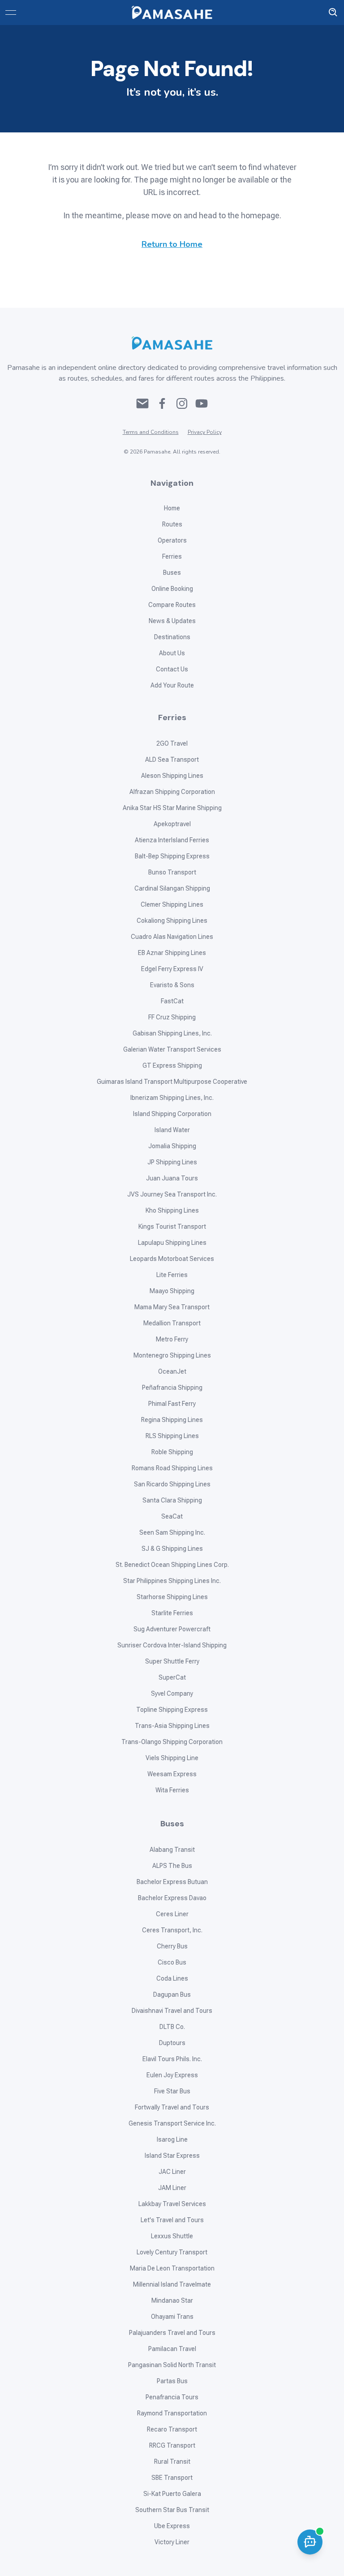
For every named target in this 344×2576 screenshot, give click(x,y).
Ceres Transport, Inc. (172, 1930)
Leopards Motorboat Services (172, 1259)
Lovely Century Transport (172, 2252)
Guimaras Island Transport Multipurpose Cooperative (172, 1082)
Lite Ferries (172, 1275)
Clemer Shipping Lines (172, 904)
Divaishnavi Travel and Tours (172, 2011)
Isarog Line (172, 2139)
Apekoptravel (172, 824)
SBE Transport (172, 2478)
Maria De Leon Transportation (172, 2268)
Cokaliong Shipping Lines (172, 921)
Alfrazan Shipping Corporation (172, 792)
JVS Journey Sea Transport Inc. (172, 1194)
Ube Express (172, 2526)
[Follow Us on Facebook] (162, 403)
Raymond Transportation (172, 2413)
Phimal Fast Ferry (172, 1404)
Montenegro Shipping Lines (172, 1355)
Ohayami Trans (172, 2317)
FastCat (172, 1001)
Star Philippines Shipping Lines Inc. (172, 1581)
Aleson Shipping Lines (172, 776)
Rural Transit (172, 2461)
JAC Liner (172, 2172)
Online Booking (172, 589)
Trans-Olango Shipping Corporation (172, 1742)
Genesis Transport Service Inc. (172, 2123)
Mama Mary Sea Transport (172, 1307)
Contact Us (172, 669)
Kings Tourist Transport (172, 1226)
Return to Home (172, 244)
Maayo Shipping (172, 1291)
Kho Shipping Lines (172, 1210)
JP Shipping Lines (172, 1162)
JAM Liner (172, 2188)
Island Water (172, 1130)
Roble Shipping (172, 1452)
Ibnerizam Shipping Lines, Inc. (172, 1098)
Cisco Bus (172, 1962)
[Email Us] (142, 403)
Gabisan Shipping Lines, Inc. (172, 1033)
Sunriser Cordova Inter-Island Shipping (172, 1645)
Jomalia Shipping (172, 1146)
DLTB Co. (172, 2027)
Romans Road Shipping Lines (172, 1468)
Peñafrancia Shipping (172, 1388)
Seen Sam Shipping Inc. (172, 1532)
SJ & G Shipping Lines (172, 1549)
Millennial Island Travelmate (172, 2284)
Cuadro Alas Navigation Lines (172, 937)
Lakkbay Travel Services (172, 2204)
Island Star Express (172, 2156)
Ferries (172, 556)
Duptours (172, 2043)
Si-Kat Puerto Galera (172, 2494)
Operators (172, 540)
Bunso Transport (172, 872)
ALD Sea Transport (172, 760)
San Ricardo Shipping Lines (172, 1484)
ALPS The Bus (172, 1866)
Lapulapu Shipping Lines (172, 1243)
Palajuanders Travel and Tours (172, 2333)
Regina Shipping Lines (172, 1420)
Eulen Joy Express (172, 2075)
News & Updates (172, 621)
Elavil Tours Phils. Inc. (172, 2059)
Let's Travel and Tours (172, 2220)
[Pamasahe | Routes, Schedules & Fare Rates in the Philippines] (172, 13)
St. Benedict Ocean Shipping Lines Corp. (172, 1565)
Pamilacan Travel (172, 2349)
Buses (172, 573)
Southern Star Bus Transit (172, 2510)
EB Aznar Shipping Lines (172, 953)
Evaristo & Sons (172, 985)
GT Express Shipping (172, 1065)
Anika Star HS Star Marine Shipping (172, 808)
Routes (172, 524)
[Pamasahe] (172, 343)
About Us (172, 653)
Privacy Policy (205, 432)
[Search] (333, 13)
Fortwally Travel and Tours (172, 2107)
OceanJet (172, 1371)
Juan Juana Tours (172, 1178)
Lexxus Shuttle (172, 2236)
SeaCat (172, 1516)
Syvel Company (172, 1693)
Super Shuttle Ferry (172, 1661)
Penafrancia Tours (172, 2397)
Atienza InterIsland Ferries (172, 840)
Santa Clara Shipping (172, 1500)
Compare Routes (172, 605)
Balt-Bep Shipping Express (172, 856)
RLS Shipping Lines (172, 1436)
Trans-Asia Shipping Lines (172, 1726)
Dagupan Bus (172, 1995)
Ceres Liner (172, 1914)
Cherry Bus (172, 1946)
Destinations (172, 637)
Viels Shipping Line (172, 1758)
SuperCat (172, 1677)
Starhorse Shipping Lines (172, 1597)
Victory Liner (172, 2542)
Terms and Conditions (151, 432)
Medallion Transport (172, 1323)
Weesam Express (172, 1774)
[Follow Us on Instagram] (182, 403)
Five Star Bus (172, 2091)
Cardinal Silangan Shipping (172, 888)
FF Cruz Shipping (172, 1017)
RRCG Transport (172, 2445)
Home (172, 508)
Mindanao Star (172, 2300)
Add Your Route (172, 685)
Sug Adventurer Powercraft (172, 1629)
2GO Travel (172, 743)
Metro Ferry (172, 1339)
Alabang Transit (172, 1850)
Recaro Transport (172, 2429)
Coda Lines (172, 1978)
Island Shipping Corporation (172, 1114)
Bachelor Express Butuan (172, 1882)
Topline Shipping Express (172, 1710)
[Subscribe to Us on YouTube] (202, 403)
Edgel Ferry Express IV (172, 969)
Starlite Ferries (172, 1613)
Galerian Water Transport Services (172, 1049)
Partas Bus (172, 2381)
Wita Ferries (172, 1790)
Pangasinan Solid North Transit (172, 2365)
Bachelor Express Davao (172, 1898)
